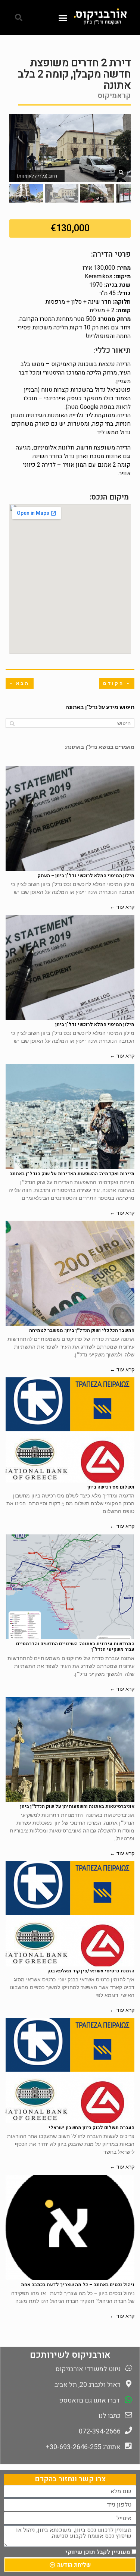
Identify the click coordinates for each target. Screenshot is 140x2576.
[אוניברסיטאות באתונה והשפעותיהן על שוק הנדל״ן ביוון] (70, 1749)
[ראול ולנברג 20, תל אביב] (128, 2384)
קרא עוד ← (122, 907)
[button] (63, 18)
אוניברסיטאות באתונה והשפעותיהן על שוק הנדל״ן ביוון (77, 1806)
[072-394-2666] (128, 2431)
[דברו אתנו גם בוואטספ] (128, 2400)
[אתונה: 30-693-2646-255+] (128, 2446)
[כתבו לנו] (128, 2415)
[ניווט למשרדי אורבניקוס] (128, 2368)
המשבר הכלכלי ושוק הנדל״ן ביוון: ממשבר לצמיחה (82, 1330)
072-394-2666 (100, 2431)
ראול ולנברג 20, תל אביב (88, 2385)
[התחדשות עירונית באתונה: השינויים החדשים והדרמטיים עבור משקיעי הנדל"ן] (70, 1587)
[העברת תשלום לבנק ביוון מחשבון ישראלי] (70, 2071)
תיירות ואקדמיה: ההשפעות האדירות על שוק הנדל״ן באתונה (72, 1174)
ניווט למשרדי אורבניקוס (88, 2369)
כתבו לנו (110, 2416)
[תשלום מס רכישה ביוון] (70, 1430)
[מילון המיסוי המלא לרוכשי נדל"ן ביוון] (70, 967)
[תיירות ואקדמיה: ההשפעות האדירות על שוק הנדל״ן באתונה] (70, 1117)
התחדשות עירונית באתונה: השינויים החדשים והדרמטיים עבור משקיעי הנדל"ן (75, 1647)
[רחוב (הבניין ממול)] (121, 172)
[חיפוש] (12, 723)
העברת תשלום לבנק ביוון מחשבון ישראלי (91, 2128)
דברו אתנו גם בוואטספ (89, 2400)
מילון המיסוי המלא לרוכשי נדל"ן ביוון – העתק (86, 876)
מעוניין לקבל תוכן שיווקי (98, 2552)
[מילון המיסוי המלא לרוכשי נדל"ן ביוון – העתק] (70, 819)
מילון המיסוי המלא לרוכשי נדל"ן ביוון (95, 1024)
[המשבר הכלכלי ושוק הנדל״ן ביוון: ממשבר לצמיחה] (70, 1273)
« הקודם (117, 683)
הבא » (20, 683)
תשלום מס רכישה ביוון (111, 1487)
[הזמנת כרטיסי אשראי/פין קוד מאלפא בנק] (70, 1914)
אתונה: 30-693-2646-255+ (83, 2447)
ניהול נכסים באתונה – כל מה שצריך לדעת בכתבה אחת (78, 2285)
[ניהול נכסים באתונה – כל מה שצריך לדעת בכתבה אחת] (70, 2228)
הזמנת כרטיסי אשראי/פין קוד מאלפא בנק (91, 1971)
